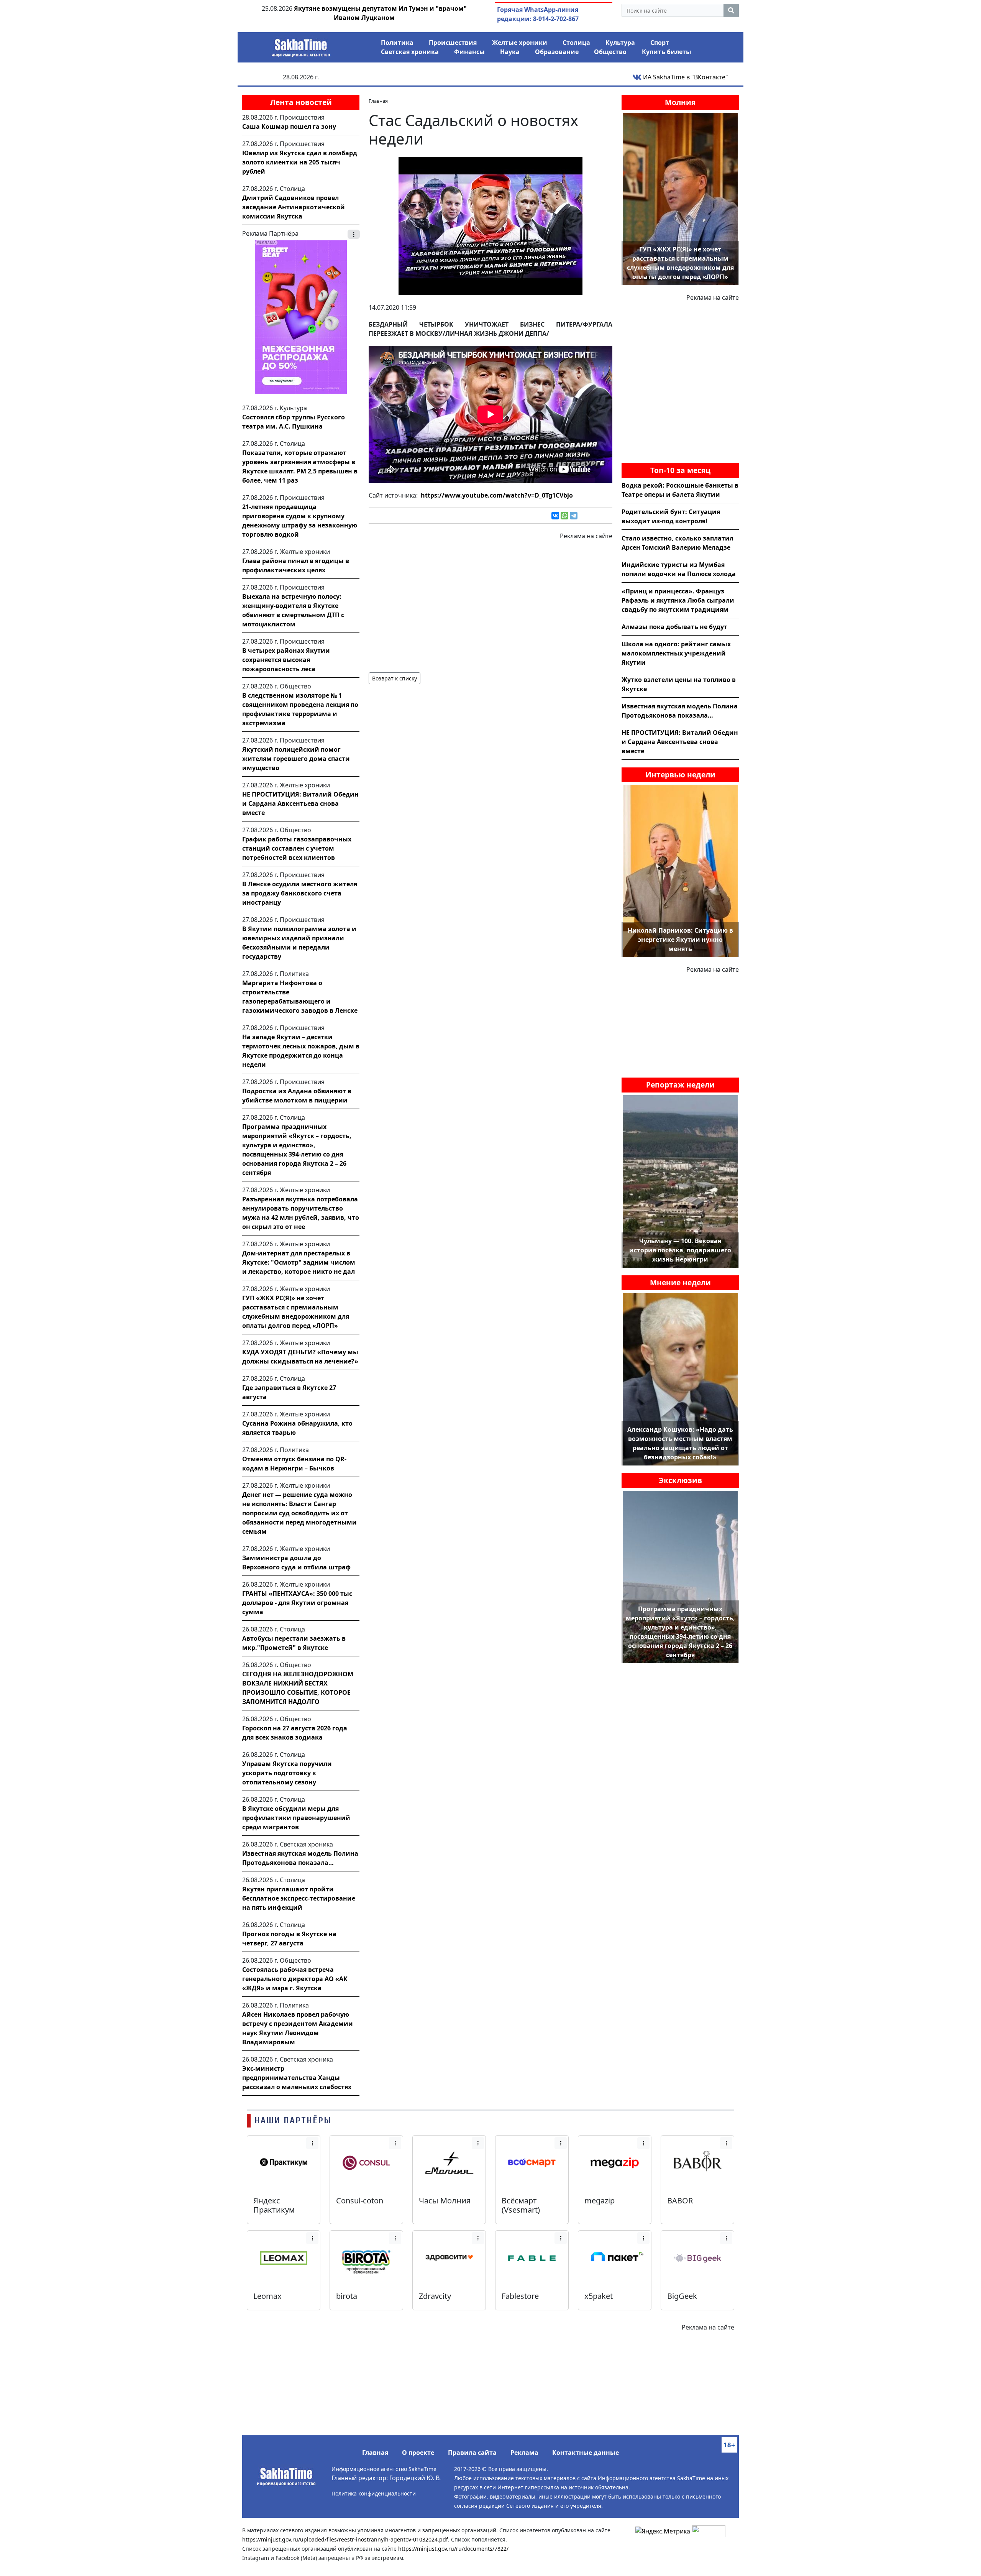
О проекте (418, 2453)
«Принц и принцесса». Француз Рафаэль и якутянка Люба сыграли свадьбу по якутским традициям (678, 600)
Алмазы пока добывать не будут (674, 627)
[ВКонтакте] (555, 516)
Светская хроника (410, 52)
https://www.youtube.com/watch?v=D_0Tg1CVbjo (497, 495)
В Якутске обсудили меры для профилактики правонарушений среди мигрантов (296, 1818)
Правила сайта (472, 2453)
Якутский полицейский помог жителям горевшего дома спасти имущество (296, 759)
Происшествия (453, 43)
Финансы (469, 52)
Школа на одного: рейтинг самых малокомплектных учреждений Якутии (676, 653)
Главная (375, 2453)
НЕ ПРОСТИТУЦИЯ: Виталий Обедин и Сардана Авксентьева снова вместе (300, 803)
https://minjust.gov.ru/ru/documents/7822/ (453, 2549)
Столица (576, 43)
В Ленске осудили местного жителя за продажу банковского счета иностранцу (300, 893)
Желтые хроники (520, 43)
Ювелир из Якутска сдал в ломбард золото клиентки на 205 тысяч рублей (300, 162)
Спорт (660, 43)
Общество (610, 52)
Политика (397, 43)
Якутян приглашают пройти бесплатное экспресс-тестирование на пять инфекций (299, 1898)
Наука (510, 52)
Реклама (524, 2453)
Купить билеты (667, 52)
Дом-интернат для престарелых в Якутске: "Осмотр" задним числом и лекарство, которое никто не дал (299, 1262)
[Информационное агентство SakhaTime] (301, 45)
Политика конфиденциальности (374, 2493)
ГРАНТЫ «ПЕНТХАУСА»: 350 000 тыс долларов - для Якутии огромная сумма (297, 1603)
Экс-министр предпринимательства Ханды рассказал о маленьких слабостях (297, 2078)
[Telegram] (574, 516)
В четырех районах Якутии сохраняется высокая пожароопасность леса (286, 660)
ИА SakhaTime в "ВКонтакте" (685, 77)
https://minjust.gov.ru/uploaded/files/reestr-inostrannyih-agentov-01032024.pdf (345, 2539)
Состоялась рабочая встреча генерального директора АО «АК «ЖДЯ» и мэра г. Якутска (295, 1979)
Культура (620, 43)
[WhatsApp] (564, 516)
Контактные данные (586, 2453)
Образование (557, 52)
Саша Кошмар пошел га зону (289, 127)
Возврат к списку (395, 678)
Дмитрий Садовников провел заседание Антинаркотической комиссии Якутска (294, 207)
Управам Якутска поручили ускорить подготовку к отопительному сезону (287, 1773)
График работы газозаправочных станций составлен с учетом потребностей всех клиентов (297, 848)
